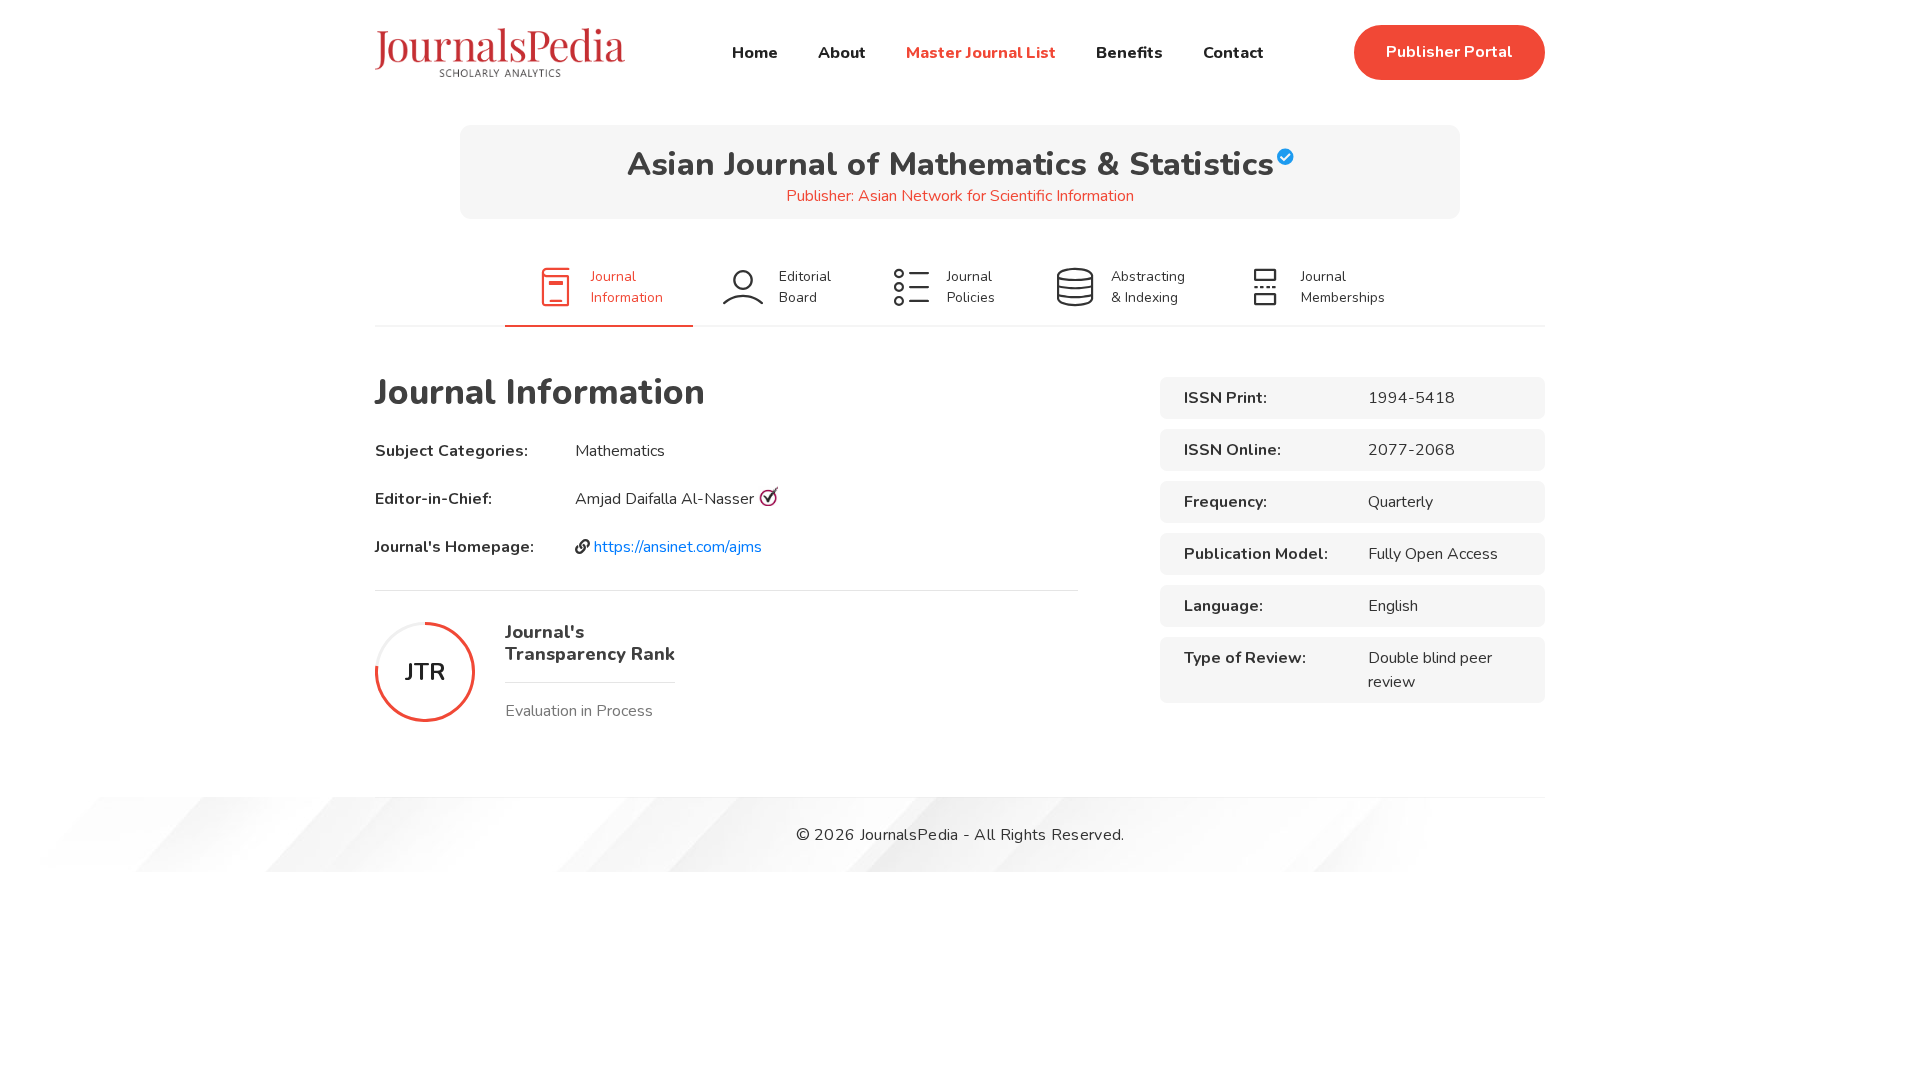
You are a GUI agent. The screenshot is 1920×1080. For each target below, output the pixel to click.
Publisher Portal (1449, 52)
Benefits (1129, 53)
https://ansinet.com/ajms (678, 547)
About (842, 53)
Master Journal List (981, 53)
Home (755, 53)
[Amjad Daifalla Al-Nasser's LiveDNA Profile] (768, 499)
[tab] (599, 287)
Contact (1233, 53)
